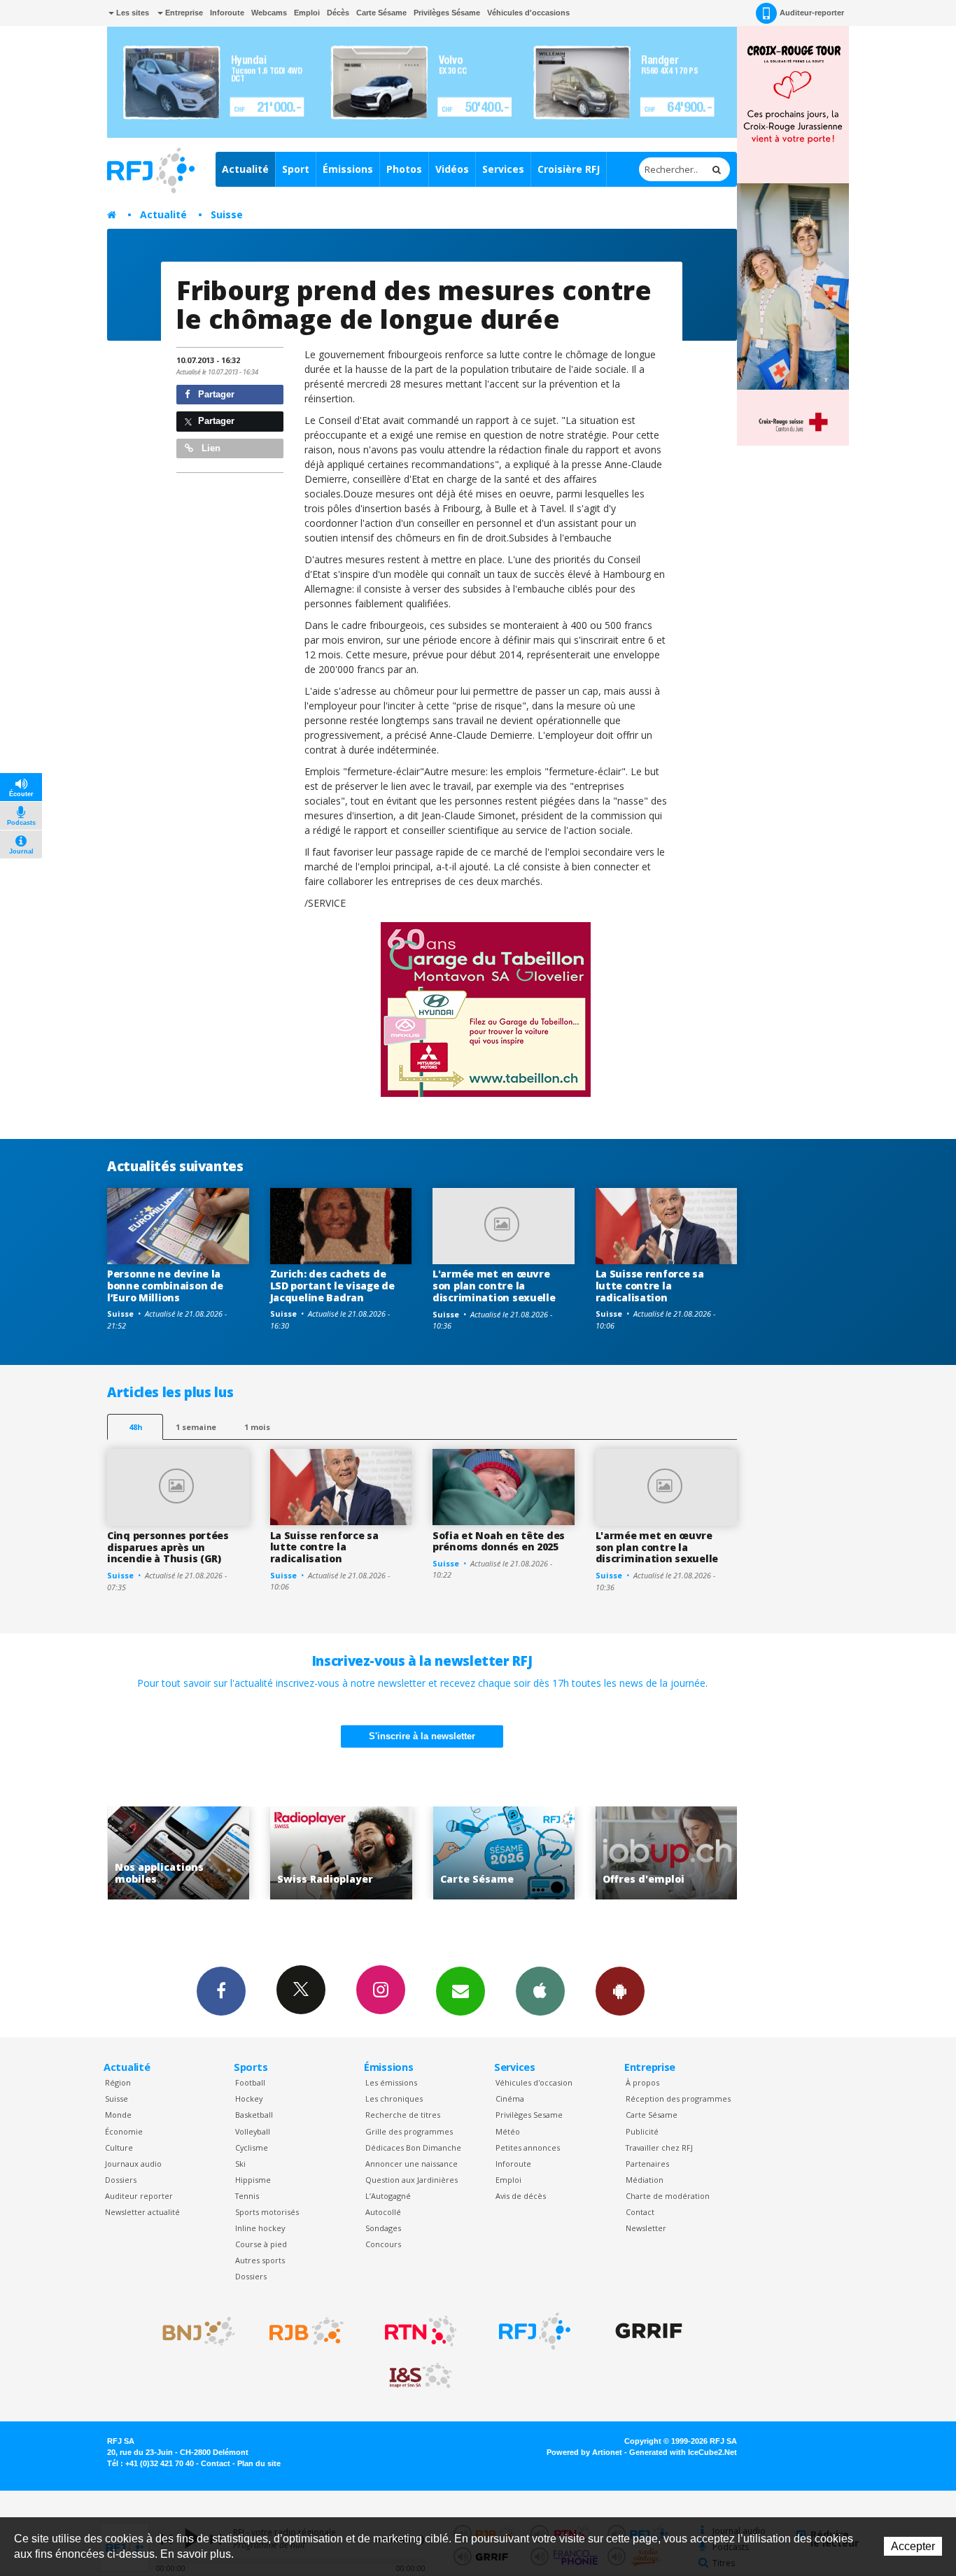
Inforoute (227, 13)
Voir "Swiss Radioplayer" (230, 1853)
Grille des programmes (409, 2131)
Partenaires (647, 2164)
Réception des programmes (678, 2099)
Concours (383, 2244)
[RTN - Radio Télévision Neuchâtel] (421, 2331)
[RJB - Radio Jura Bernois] (307, 2331)
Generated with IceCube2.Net (683, 2452)
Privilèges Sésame (447, 13)
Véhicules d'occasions (528, 13)
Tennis (247, 2196)
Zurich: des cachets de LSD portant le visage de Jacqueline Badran (332, 1286)
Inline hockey (260, 2228)
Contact (640, 2212)
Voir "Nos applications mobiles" (718, 1853)
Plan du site (259, 2463)
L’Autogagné (388, 2196)
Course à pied (261, 2244)
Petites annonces (528, 2147)
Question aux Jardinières (412, 2180)
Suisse (227, 214)
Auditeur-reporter (812, 13)
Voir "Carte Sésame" (392, 1853)
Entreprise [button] (183, 13)
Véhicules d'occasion (534, 2082)
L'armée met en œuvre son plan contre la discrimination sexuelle (494, 1286)
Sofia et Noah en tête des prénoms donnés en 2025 (499, 1541)
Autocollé (383, 2212)
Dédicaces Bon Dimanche (413, 2147)
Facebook (221, 1991)
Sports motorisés (267, 2212)
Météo (508, 2131)
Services (503, 169)
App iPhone (540, 1991)
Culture (119, 2147)
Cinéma (510, 2099)
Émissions (348, 169)
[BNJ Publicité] (192, 2331)
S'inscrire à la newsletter (422, 1736)
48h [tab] (135, 1427)
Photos (404, 169)
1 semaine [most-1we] (196, 1427)
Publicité (642, 2131)
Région (118, 2082)
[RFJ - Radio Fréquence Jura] (535, 2331)
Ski (240, 2164)
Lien (210, 448)
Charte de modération (668, 2196)
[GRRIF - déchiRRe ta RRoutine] (649, 2331)
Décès (338, 13)
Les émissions (391, 2082)
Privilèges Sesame (529, 2115)
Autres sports (260, 2260)
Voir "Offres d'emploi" (555, 1853)
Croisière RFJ (569, 169)
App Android (620, 1991)
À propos (642, 2082)
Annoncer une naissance (412, 2164)
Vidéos (452, 169)
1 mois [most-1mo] (257, 1427)
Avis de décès (521, 2196)
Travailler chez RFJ (659, 2147)
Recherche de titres (403, 2115)
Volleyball (253, 2131)
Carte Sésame (381, 13)
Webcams (269, 13)
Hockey (249, 2099)
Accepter (913, 2546)
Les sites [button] (132, 13)
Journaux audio (133, 2164)
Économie (124, 2131)
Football (250, 2082)
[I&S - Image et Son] (421, 2376)
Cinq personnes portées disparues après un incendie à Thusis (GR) (168, 1547)
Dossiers (121, 2180)
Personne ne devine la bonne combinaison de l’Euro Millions (165, 1286)
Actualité (245, 169)
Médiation (645, 2180)
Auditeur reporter (139, 2196)
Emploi (307, 13)
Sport (296, 169)
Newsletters (461, 1991)
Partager (215, 394)
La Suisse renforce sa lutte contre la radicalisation (650, 1286)
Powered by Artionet (584, 2452)
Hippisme (253, 2180)
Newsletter (646, 2228)
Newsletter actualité (142, 2212)
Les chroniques (394, 2099)
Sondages (383, 2228)
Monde (118, 2115)
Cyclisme (252, 2147)
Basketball (254, 2115)
